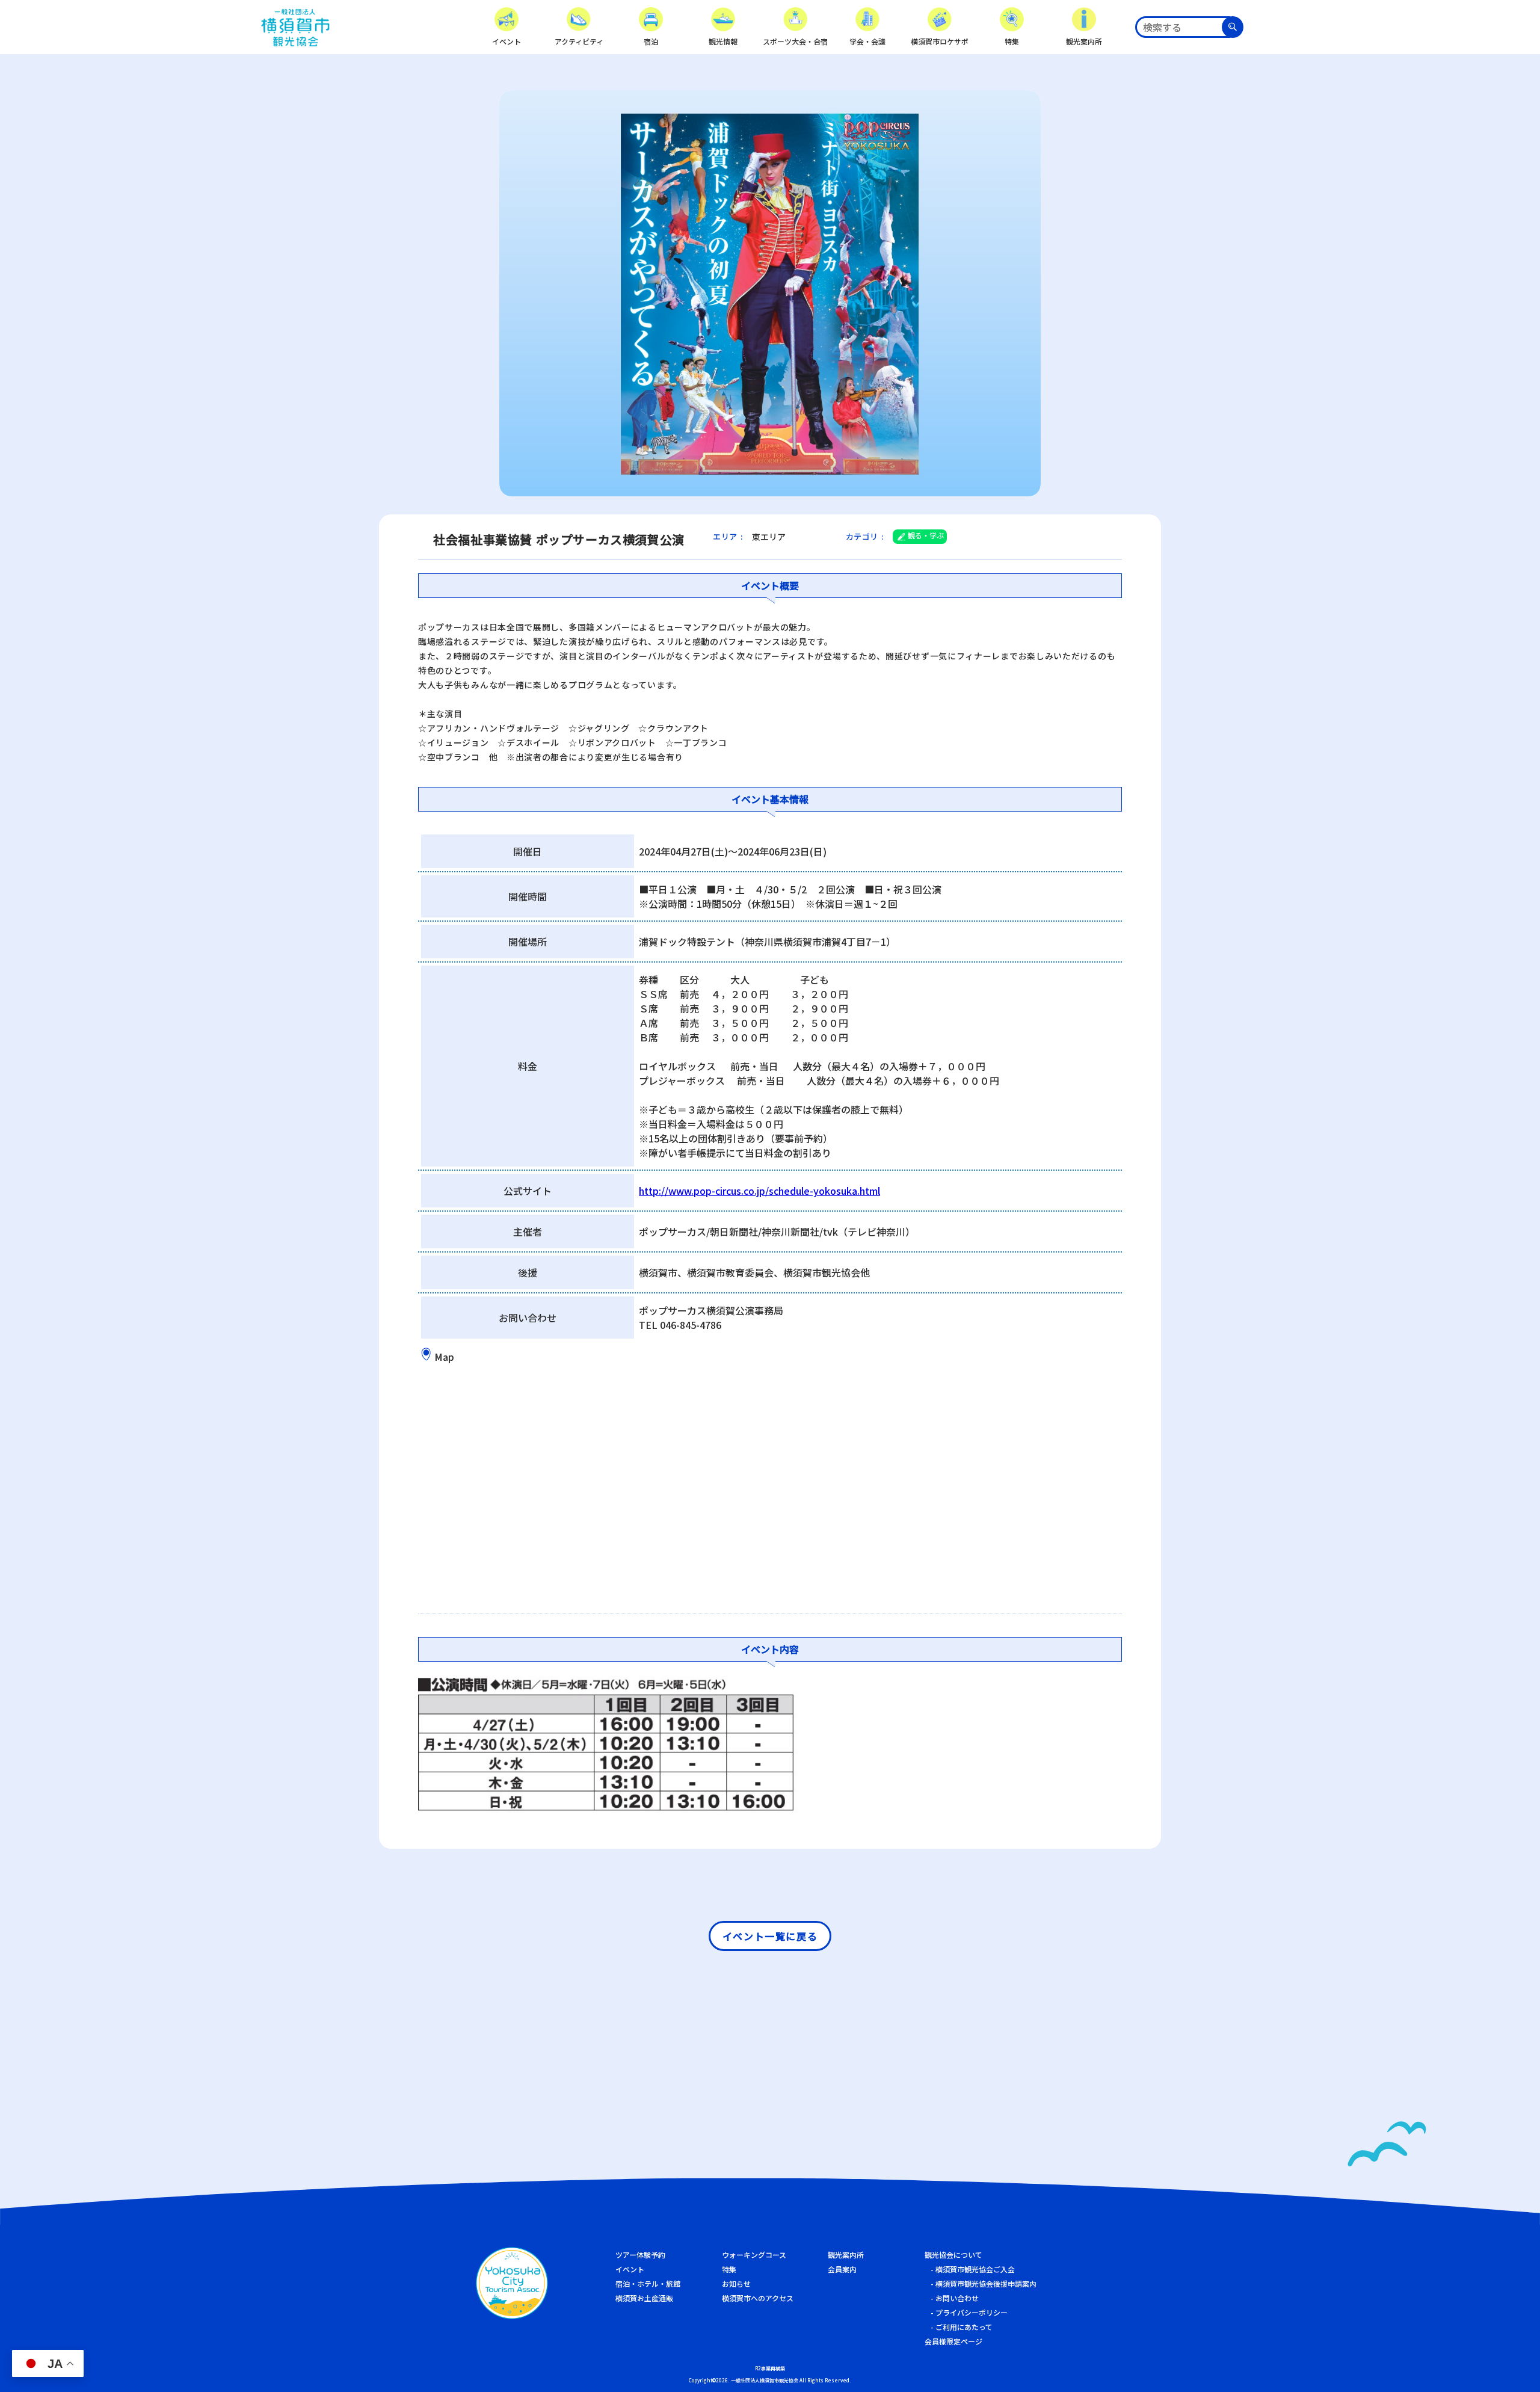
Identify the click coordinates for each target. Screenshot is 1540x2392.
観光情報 (723, 41)
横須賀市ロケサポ (940, 41)
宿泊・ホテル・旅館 (648, 2283)
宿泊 (651, 41)
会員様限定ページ (953, 2341)
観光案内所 (1084, 41)
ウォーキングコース (754, 2255)
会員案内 (842, 2269)
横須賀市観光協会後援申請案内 (986, 2283)
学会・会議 (867, 41)
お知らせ (736, 2283)
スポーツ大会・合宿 (795, 41)
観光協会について (953, 2255)
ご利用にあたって (964, 2327)
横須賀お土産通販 (644, 2298)
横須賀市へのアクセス (758, 2298)
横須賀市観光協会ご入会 (975, 2269)
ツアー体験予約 (640, 2255)
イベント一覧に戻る (770, 1936)
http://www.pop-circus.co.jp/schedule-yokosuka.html (759, 1191)
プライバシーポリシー (972, 2312)
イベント (507, 41)
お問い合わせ (957, 2298)
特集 (1012, 41)
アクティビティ (579, 41)
